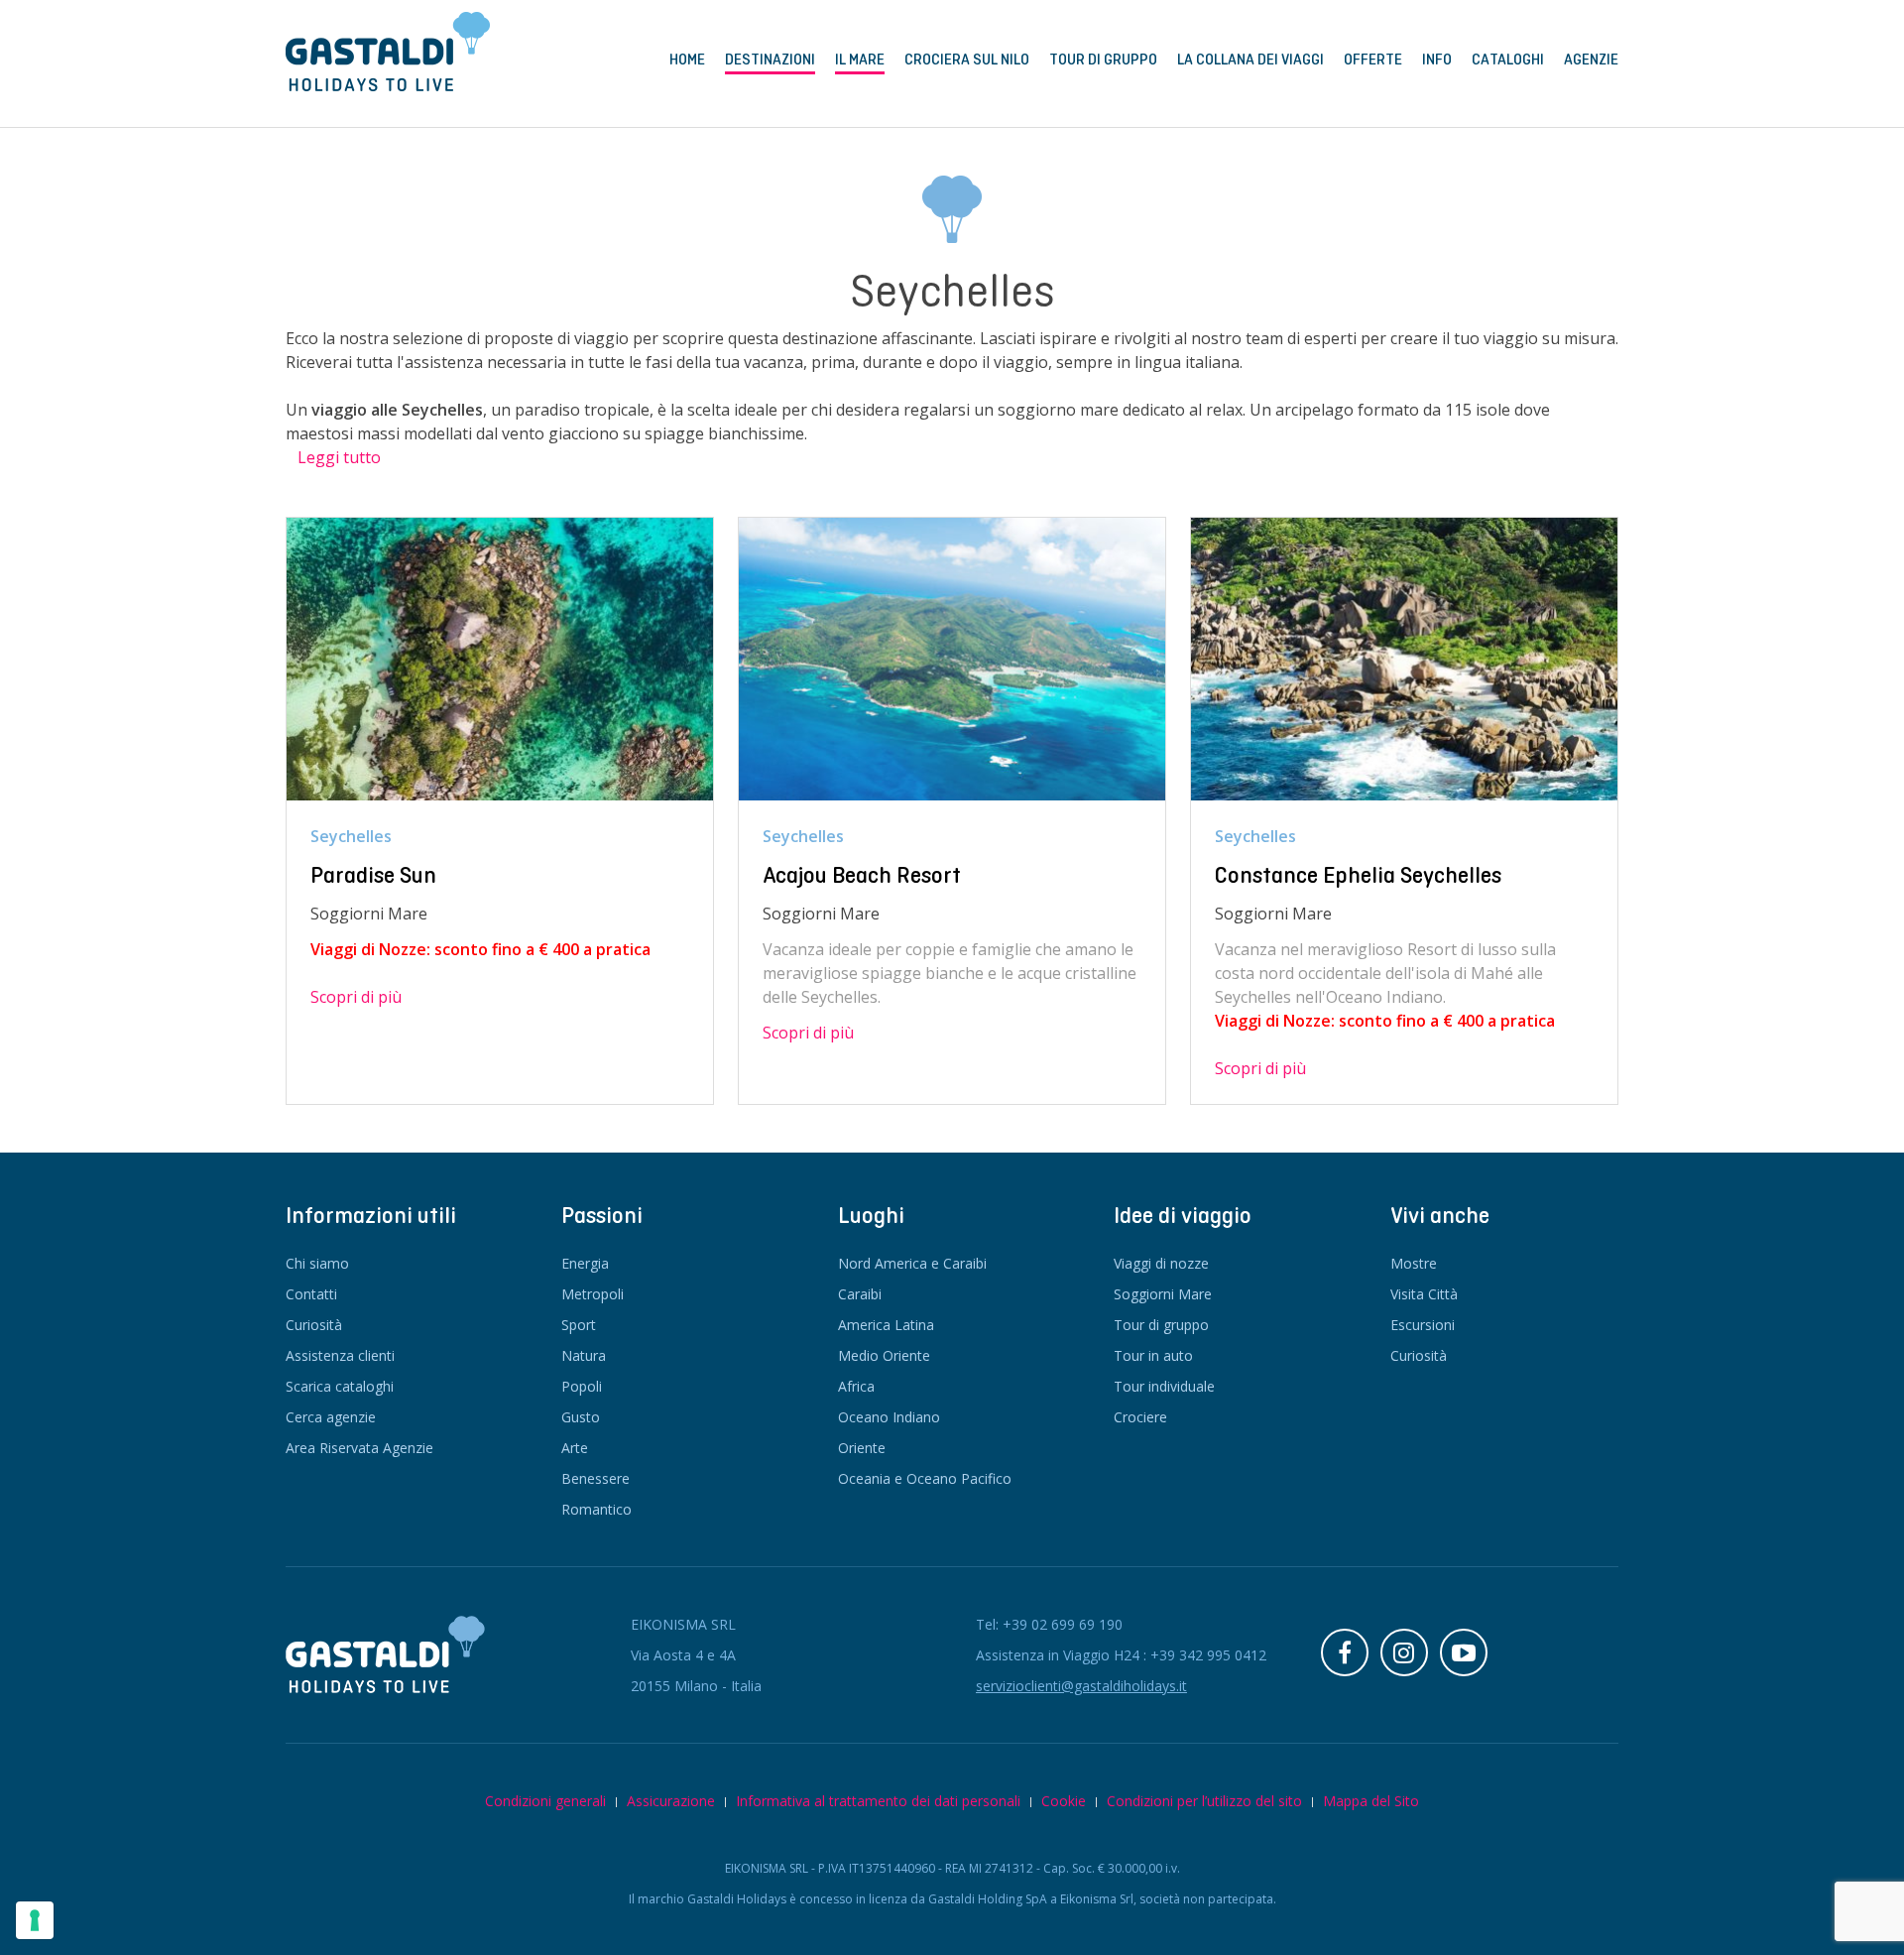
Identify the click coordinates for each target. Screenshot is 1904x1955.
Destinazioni (770, 60)
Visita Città (1424, 1294)
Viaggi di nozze (1161, 1263)
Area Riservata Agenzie (359, 1448)
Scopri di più (356, 997)
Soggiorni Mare (1163, 1294)
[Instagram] (1404, 1652)
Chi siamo (317, 1263)
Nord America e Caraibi (912, 1263)
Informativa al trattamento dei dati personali (878, 1801)
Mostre (1414, 1263)
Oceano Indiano (889, 1417)
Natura (584, 1355)
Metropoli (593, 1294)
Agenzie (1591, 60)
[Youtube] (1464, 1652)
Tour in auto (1153, 1355)
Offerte (1373, 60)
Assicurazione (671, 1801)
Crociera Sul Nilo (967, 60)
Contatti (311, 1294)
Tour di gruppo (1161, 1325)
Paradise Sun (373, 875)
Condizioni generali (545, 1801)
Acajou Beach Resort (862, 875)
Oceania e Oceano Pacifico (925, 1478)
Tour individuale (1164, 1386)
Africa (856, 1386)
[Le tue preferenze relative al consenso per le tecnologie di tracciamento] (35, 1920)
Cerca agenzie (331, 1417)
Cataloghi (1508, 60)
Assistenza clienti (340, 1355)
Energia (585, 1263)
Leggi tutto (339, 457)
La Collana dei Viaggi (1250, 60)
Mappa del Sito (1371, 1801)
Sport (579, 1325)
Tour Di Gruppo (1103, 60)
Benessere (595, 1478)
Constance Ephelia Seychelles (1358, 875)
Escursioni (1423, 1325)
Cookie (1064, 1801)
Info (1437, 60)
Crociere (1140, 1417)
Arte (575, 1448)
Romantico (596, 1509)
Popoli (582, 1386)
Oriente (862, 1448)
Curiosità (314, 1325)
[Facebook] (1345, 1652)
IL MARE (860, 60)
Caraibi (860, 1294)
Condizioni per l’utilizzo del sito (1204, 1801)
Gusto (581, 1417)
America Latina (886, 1325)
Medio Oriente (884, 1355)
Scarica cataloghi (340, 1386)
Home (687, 60)
